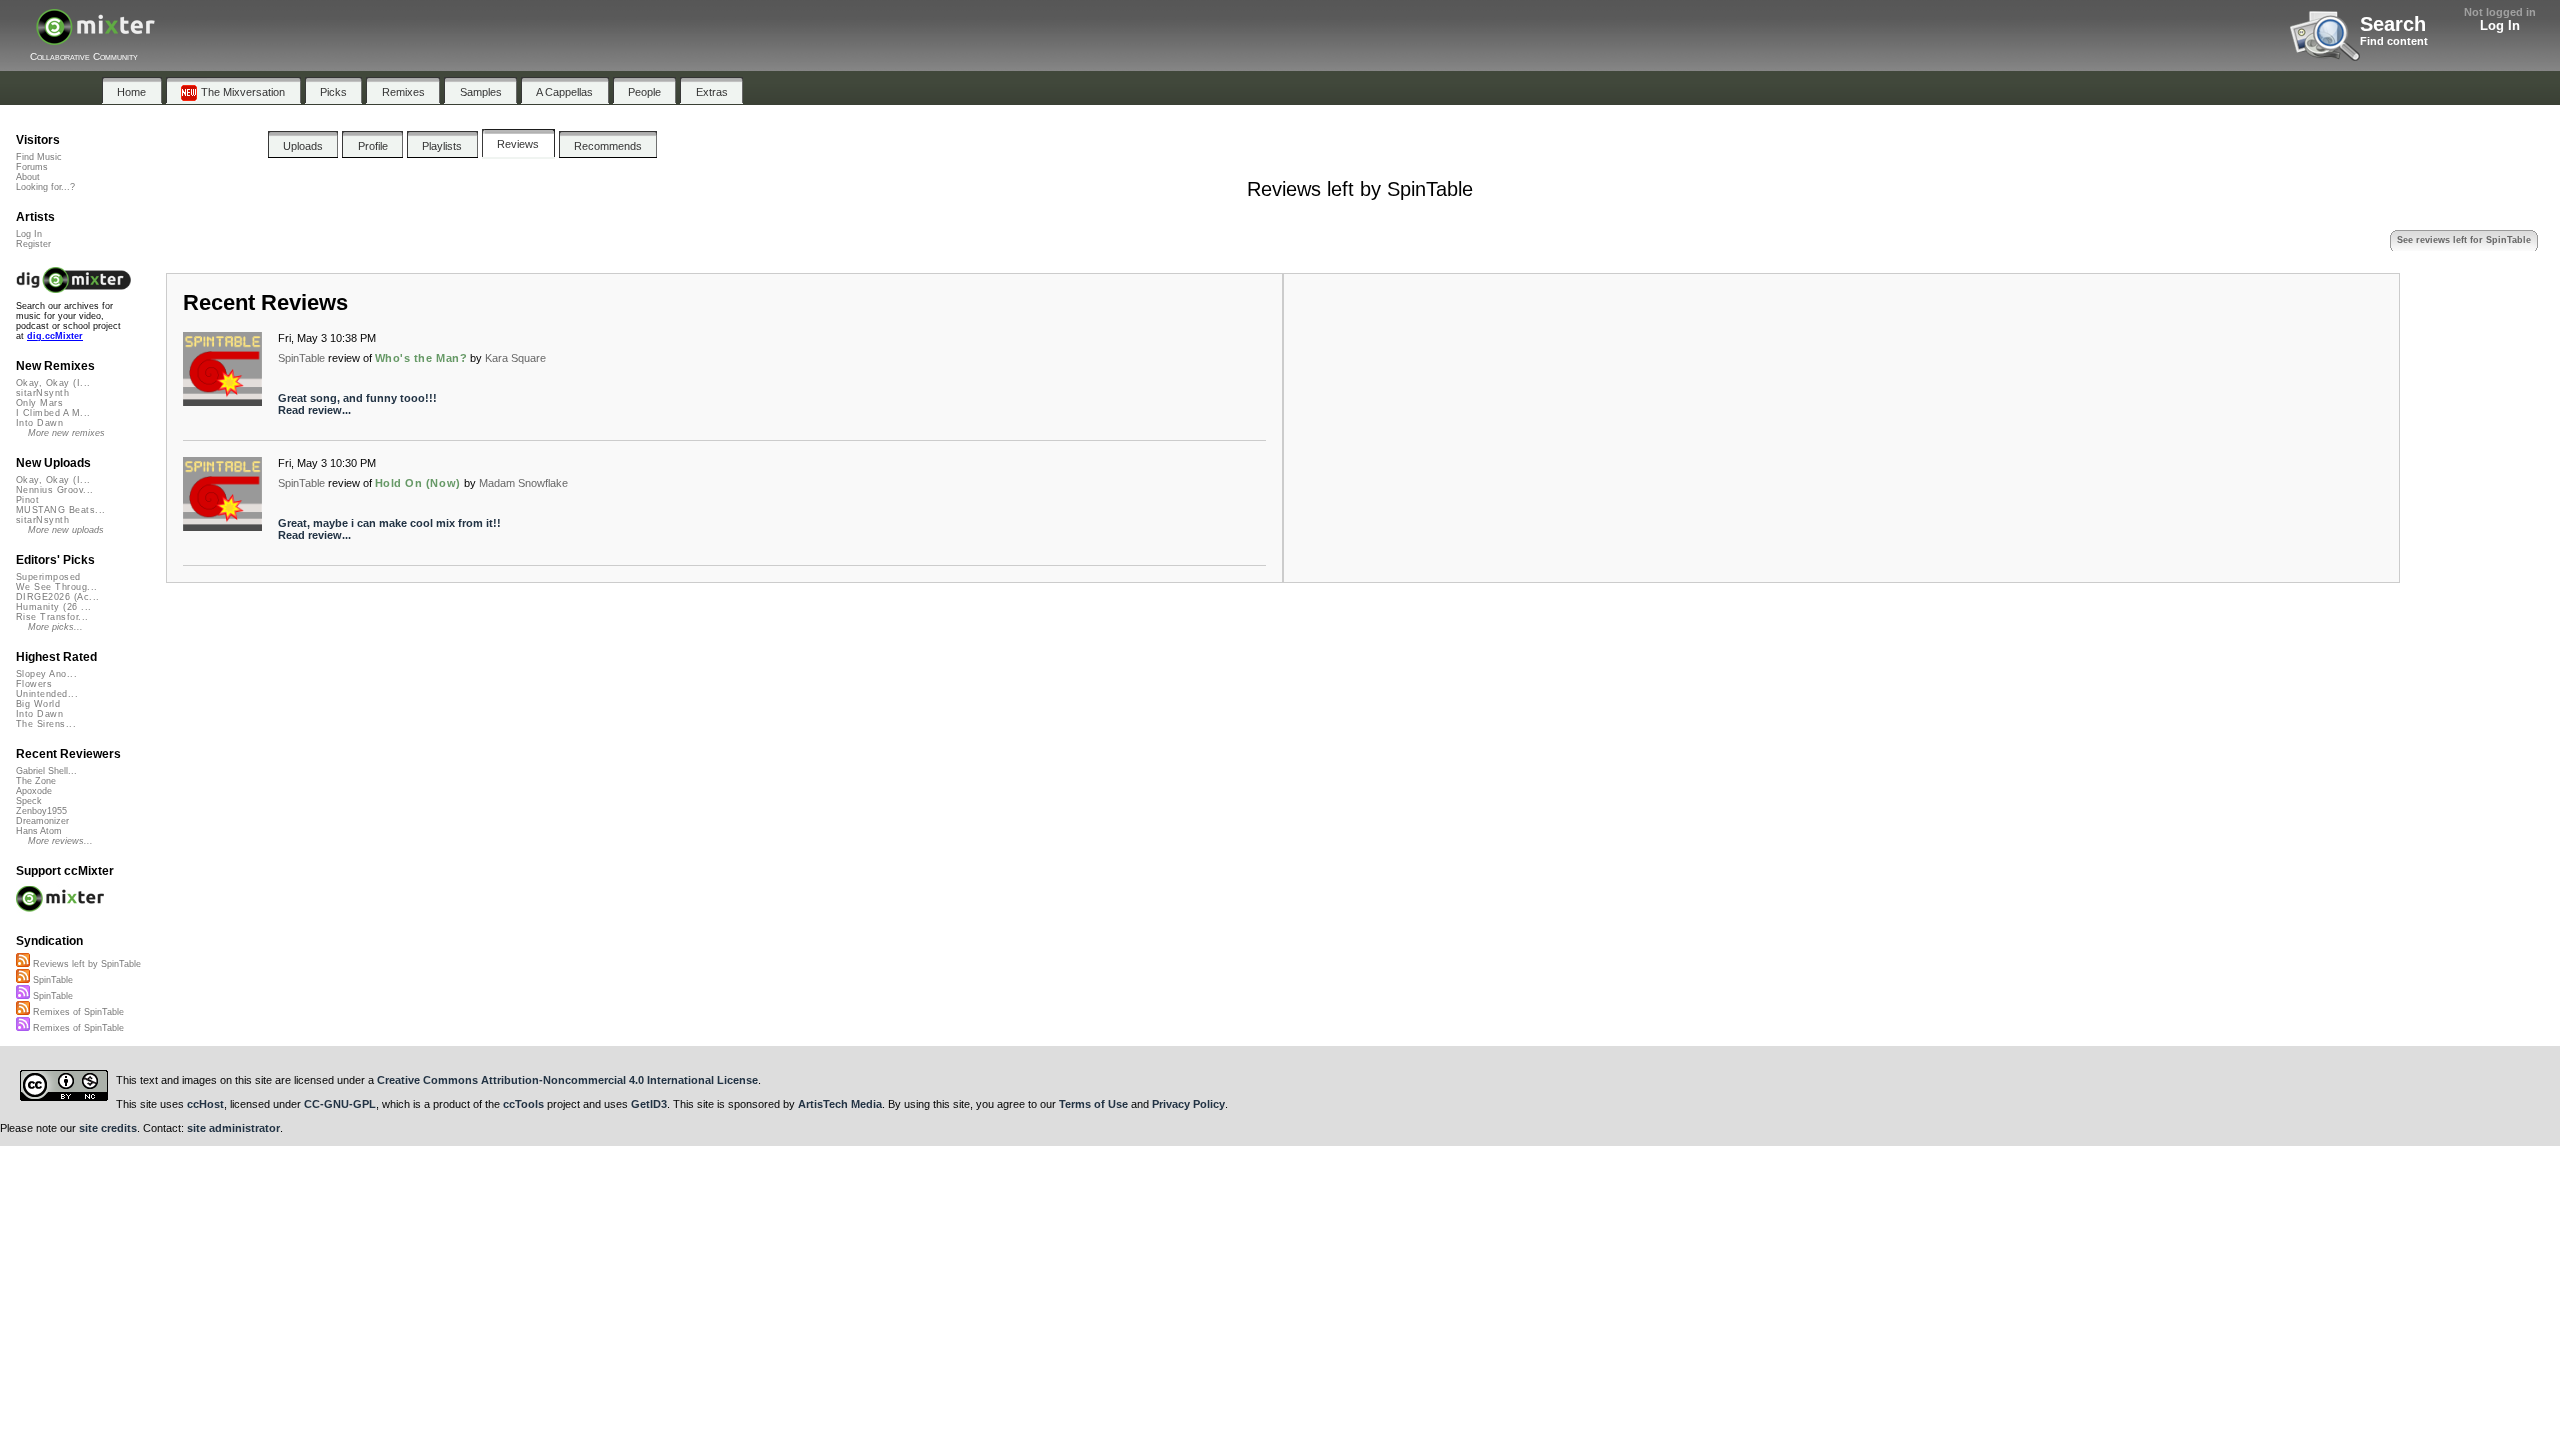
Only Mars (39, 403)
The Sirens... (46, 724)
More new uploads (66, 530)
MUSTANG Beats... (60, 510)
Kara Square (515, 358)
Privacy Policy (1188, 1104)
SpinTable (301, 358)
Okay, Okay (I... (53, 383)
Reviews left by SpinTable (85, 964)
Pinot (27, 500)
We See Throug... (56, 587)
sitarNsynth (42, 393)
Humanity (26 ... (53, 607)
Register (33, 244)
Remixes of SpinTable (77, 1012)
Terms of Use (1093, 1104)
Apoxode (34, 791)
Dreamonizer (42, 821)
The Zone (36, 781)
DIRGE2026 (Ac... (57, 597)
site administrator (233, 1128)
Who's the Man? (421, 358)
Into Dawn (39, 423)
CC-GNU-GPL (340, 1104)
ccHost (205, 1104)
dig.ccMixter (55, 336)
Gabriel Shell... (46, 771)
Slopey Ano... (46, 674)
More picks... (55, 627)
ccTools (523, 1104)
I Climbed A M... (53, 413)
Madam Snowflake (523, 483)
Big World (38, 704)
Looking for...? (45, 187)
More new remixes (66, 433)
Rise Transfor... (52, 617)
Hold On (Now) (418, 483)
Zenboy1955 (41, 811)
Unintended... (47, 694)
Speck (29, 801)
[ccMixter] (95, 37)
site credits (108, 1128)
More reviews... (60, 841)
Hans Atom (39, 831)
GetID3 (649, 1104)
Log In (2500, 25)
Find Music (39, 157)
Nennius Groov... (54, 490)
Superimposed (48, 577)
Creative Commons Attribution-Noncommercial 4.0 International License (567, 1080)
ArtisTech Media (840, 1104)
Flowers (34, 684)
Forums (32, 167)
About (28, 177)
